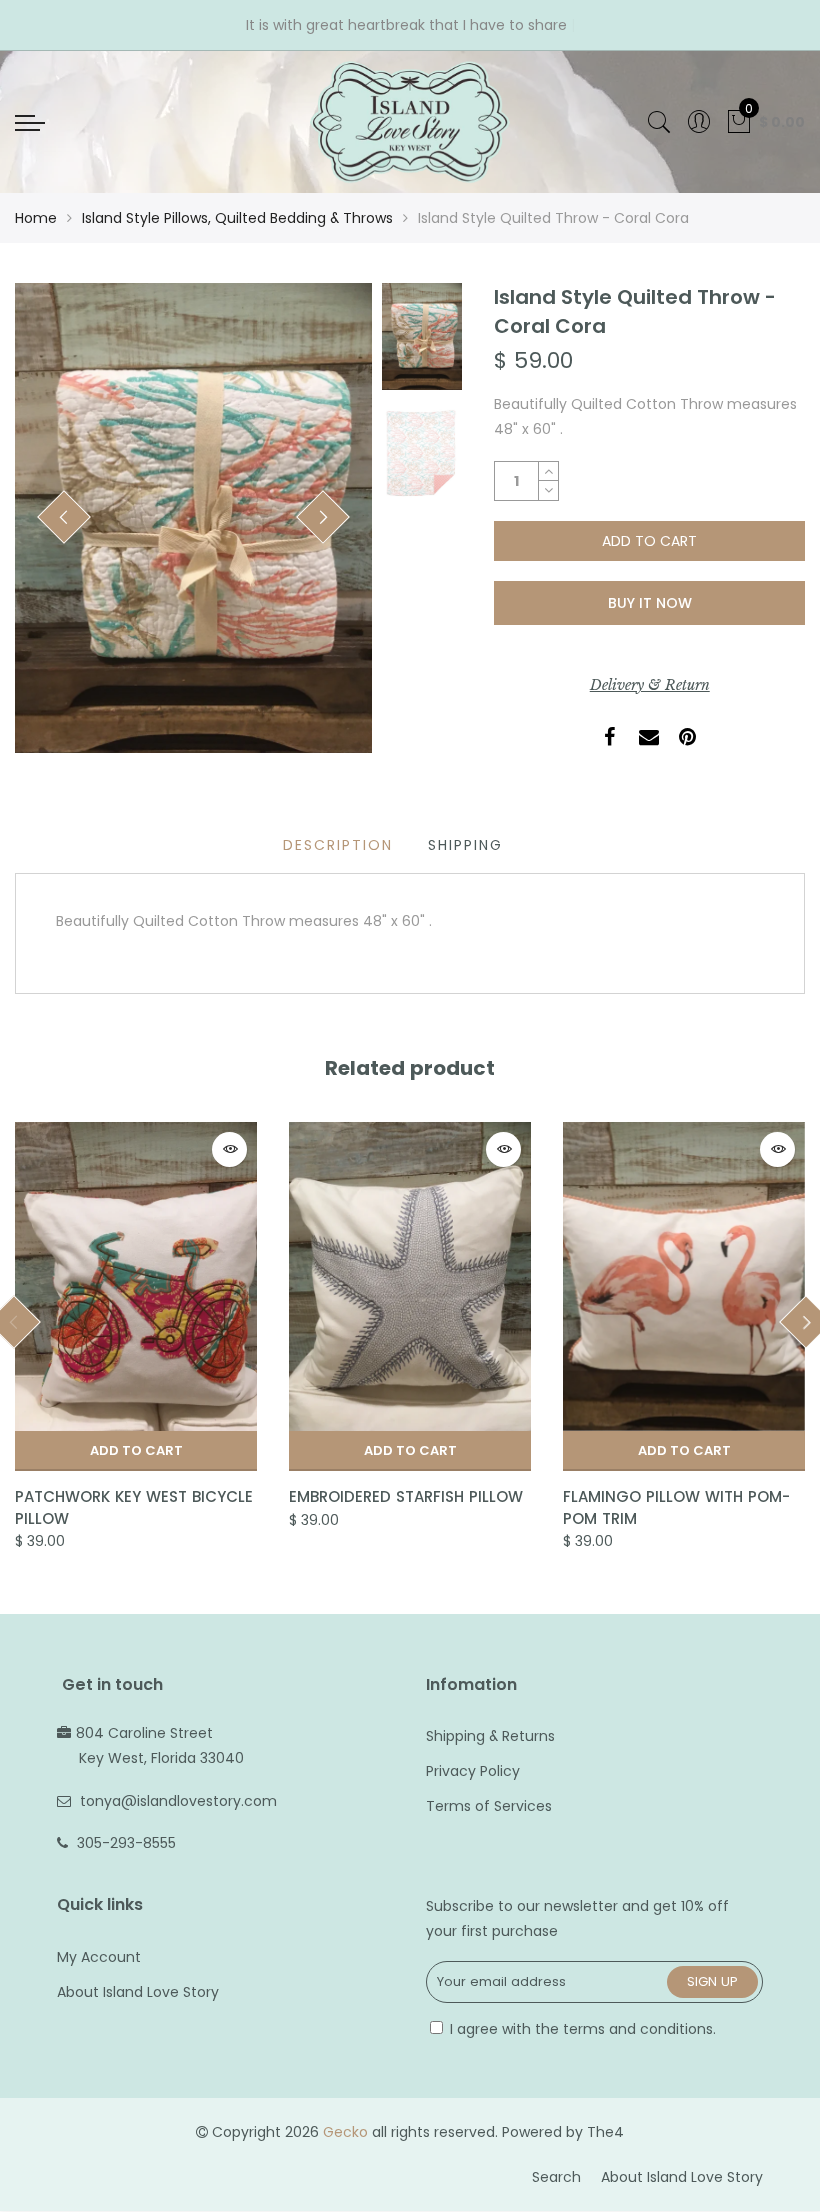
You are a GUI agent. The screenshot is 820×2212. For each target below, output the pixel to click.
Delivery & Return (650, 685)
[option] (193, 518)
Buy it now (650, 603)
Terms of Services (489, 1806)
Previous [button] (64, 517)
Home (36, 218)
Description (338, 845)
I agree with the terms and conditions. (581, 2029)
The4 (605, 2132)
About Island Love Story (138, 1992)
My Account (99, 1957)
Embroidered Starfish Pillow (406, 1496)
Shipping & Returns (490, 1736)
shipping (465, 845)
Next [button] (324, 517)
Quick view (229, 1149)
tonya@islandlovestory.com (178, 1801)
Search (556, 2177)
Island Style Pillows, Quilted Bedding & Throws (237, 218)
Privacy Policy (473, 1771)
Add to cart (136, 1450)
